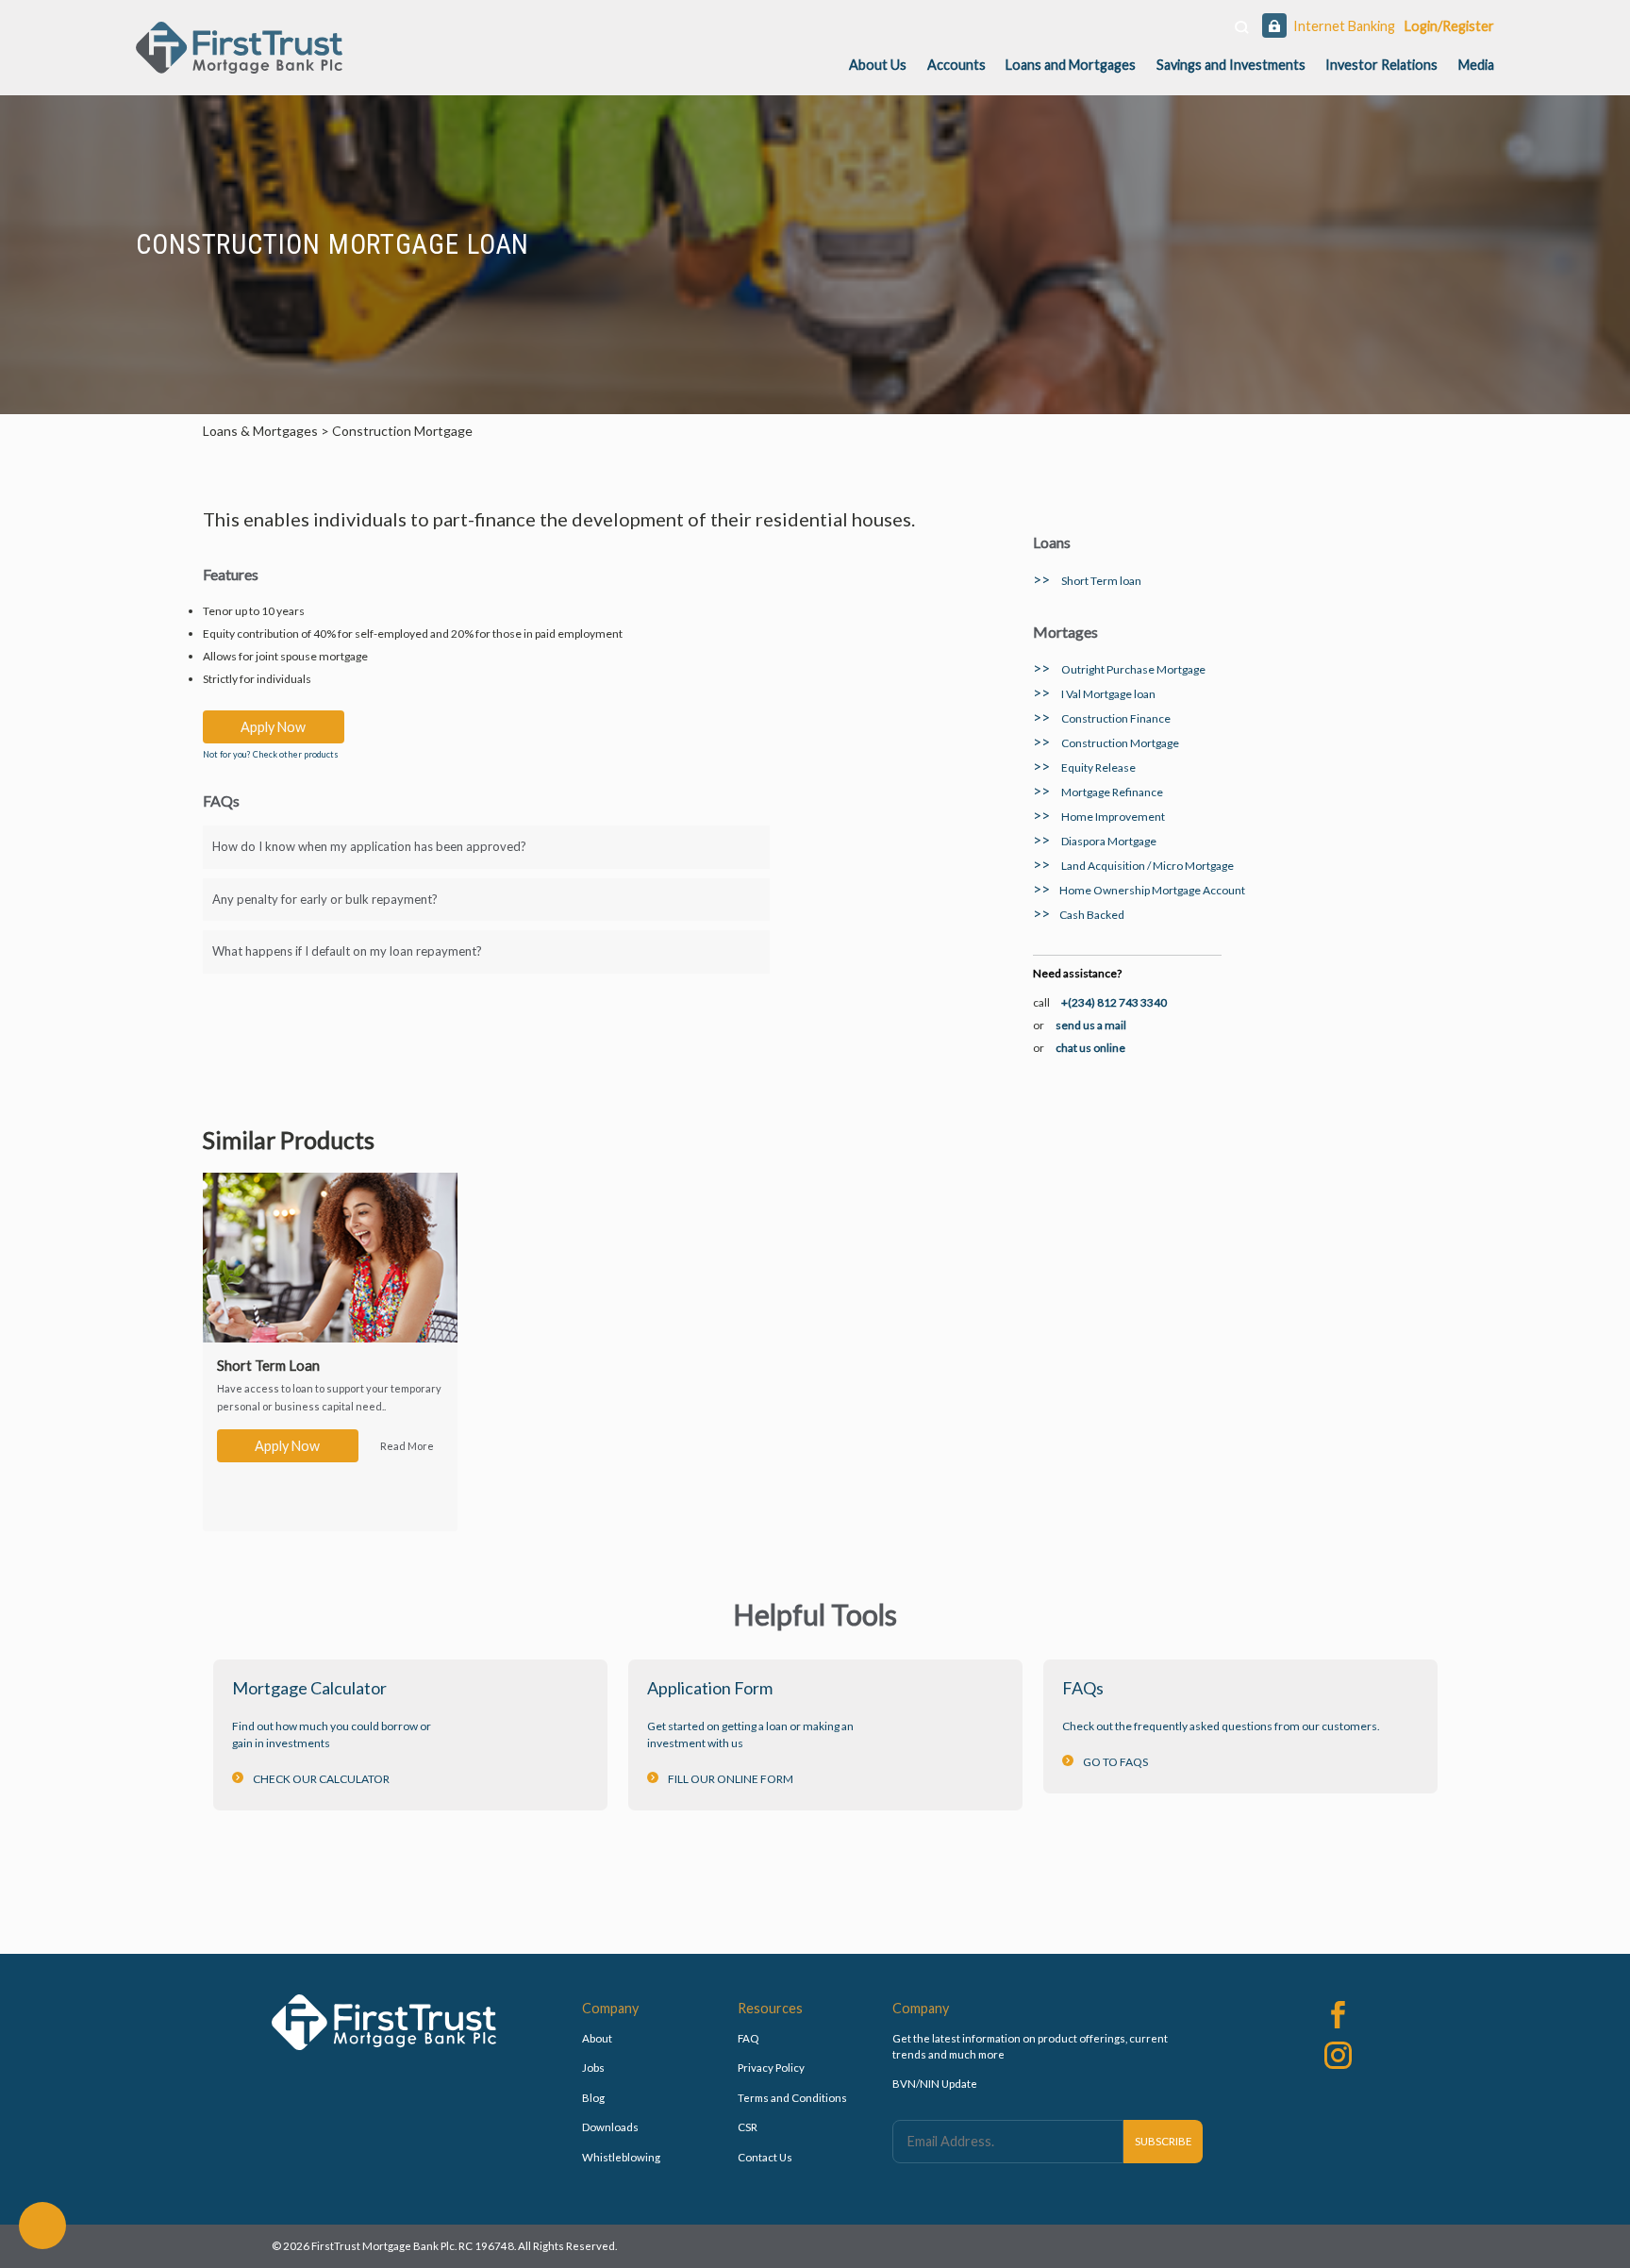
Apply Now (273, 727)
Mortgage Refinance (1098, 792)
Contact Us (765, 2157)
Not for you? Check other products (271, 754)
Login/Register (1449, 26)
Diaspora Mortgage (1095, 841)
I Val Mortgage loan (1094, 694)
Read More (407, 1446)
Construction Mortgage (1106, 743)
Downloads (610, 2127)
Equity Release (1084, 767)
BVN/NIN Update (935, 2084)
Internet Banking (1344, 26)
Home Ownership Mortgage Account (1139, 890)
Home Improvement (1099, 817)
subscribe (1164, 2141)
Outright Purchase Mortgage (1119, 669)
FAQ (748, 2038)
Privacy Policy (771, 2068)
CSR (748, 2127)
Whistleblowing (621, 2157)
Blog (593, 2098)
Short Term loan (1087, 581)
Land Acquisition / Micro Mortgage (1133, 866)
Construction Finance (1102, 718)
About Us (878, 65)
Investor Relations (1381, 65)
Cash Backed (1079, 915)
